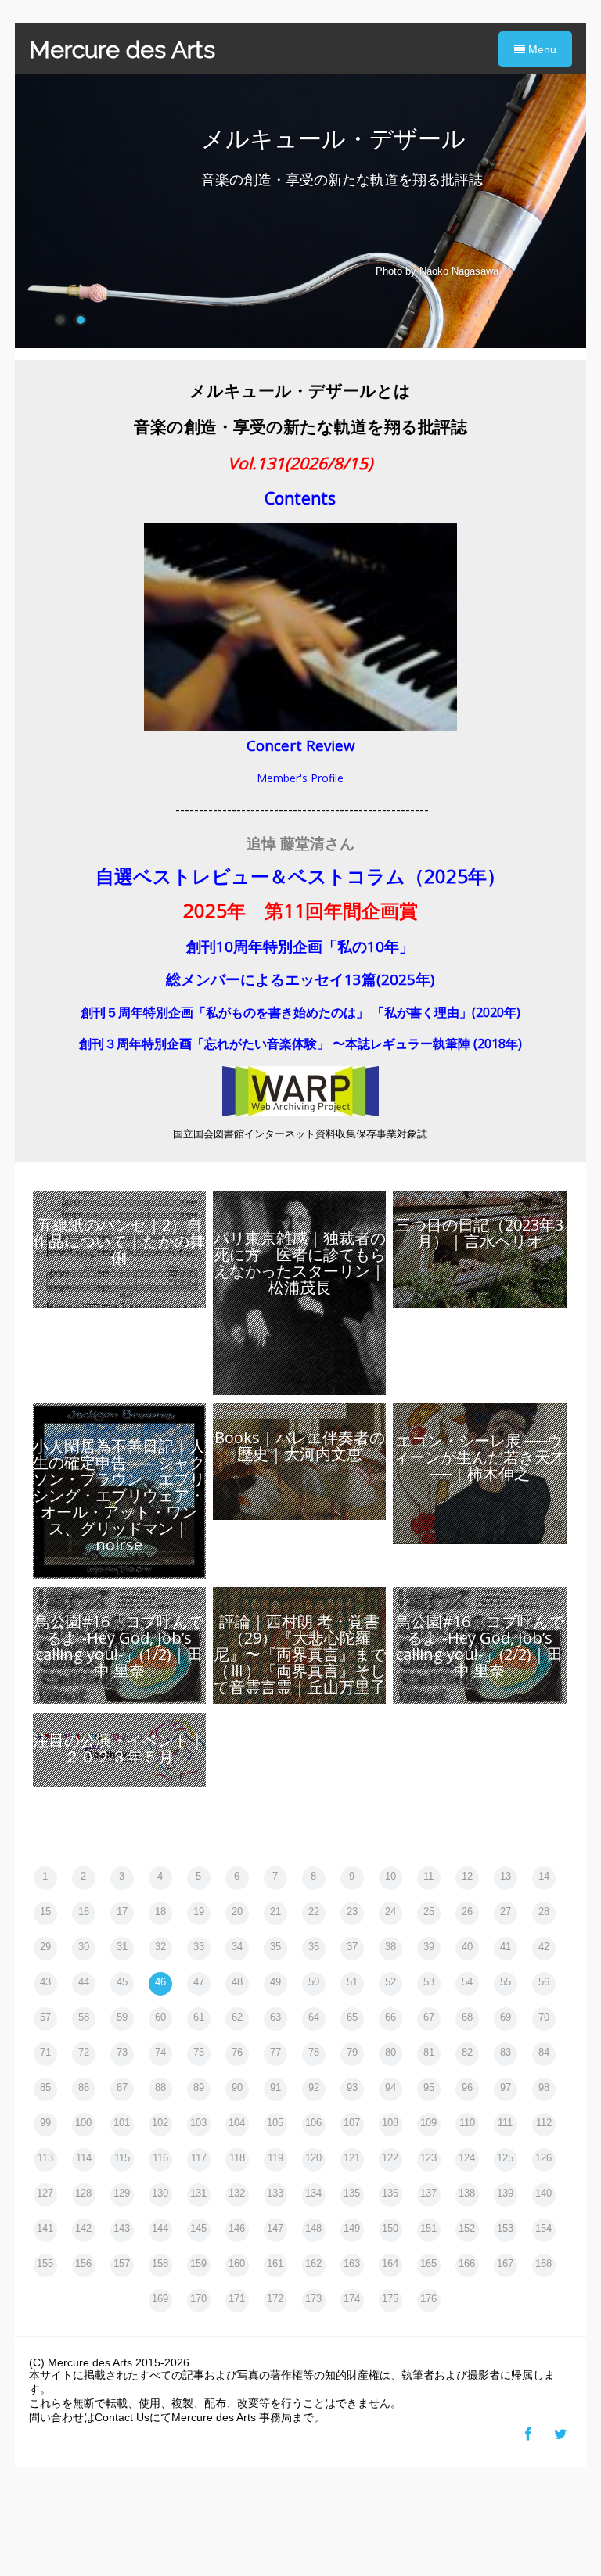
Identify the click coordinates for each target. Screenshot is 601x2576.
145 (198, 2228)
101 (122, 2123)
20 (237, 1911)
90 (237, 2087)
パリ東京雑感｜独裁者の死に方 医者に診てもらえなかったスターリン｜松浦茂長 (300, 1263)
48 (237, 1982)
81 (429, 2052)
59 (122, 2017)
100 (83, 2123)
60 (160, 2017)
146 (237, 2228)
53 (429, 1982)
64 (314, 2017)
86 (84, 2087)
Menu (541, 49)
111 (505, 2123)
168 (543, 2263)
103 (198, 2123)
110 (467, 2123)
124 (467, 2158)
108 (390, 2123)
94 (390, 2087)
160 (237, 2263)
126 (543, 2158)
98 (544, 2087)
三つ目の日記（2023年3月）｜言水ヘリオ (479, 1233)
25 (429, 1911)
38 (390, 1947)
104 (237, 2123)
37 (352, 1947)
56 (544, 1982)
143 (122, 2228)
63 (275, 2017)
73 (122, 2052)
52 (390, 1982)
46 (160, 1982)
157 (122, 2263)
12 (467, 1876)
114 (84, 2158)
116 (160, 2158)
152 (467, 2228)
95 (429, 2087)
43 (45, 1982)
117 (199, 2158)
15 (45, 1911)
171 (237, 2299)
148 (313, 2228)
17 (122, 1911)
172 (275, 2299)
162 (313, 2263)
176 (428, 2299)
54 (467, 1982)
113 (45, 2158)
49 (275, 1982)
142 (83, 2228)
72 (84, 2052)
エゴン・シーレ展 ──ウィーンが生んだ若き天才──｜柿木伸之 (480, 1457)
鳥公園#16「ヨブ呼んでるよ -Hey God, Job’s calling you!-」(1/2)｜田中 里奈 (119, 1646)
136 (390, 2193)
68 (467, 2017)
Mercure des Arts (122, 50)
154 (543, 2228)
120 (313, 2158)
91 (275, 2087)
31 (122, 1947)
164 (390, 2263)
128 (83, 2193)
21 (275, 1911)
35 (275, 1947)
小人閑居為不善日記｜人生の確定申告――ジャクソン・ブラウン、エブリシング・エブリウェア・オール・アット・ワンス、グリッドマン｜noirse (119, 1495)
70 (544, 2017)
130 (160, 2193)
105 (275, 2123)
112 (544, 2123)
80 (390, 2052)
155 (45, 2263)
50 (314, 1982)
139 (505, 2193)
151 (428, 2228)
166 (467, 2263)
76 (237, 2052)
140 (543, 2193)
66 (390, 2017)
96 (467, 2087)
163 (352, 2263)
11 (428, 1876)
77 (275, 2052)
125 (505, 2158)
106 (313, 2123)
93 (352, 2087)
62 (237, 2017)
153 (505, 2228)
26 (467, 1911)
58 (84, 2017)
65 (352, 2017)
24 (390, 1911)
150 (390, 2228)
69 (506, 2017)
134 (313, 2193)
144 (160, 2228)
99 (45, 2123)
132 (237, 2193)
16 (84, 1911)
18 (160, 1911)
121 (352, 2158)
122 (390, 2158)
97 (506, 2087)
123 (428, 2158)
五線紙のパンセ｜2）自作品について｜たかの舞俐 (119, 1241)
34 (237, 1947)
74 (160, 2052)
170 (198, 2299)
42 (544, 1947)
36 (314, 1947)
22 (314, 1911)
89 (199, 2087)
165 (428, 2263)
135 (352, 2193)
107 (352, 2123)
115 (122, 2158)
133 (275, 2193)
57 (45, 2017)
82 (467, 2052)
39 (429, 1947)
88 (160, 2087)
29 (45, 1947)
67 (429, 2017)
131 (198, 2193)
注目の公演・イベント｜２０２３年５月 (119, 1748)
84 (544, 2052)
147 (275, 2228)
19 (199, 1911)
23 (352, 1911)
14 (544, 1876)
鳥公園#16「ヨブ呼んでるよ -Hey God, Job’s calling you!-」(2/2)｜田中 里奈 (480, 1646)
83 (506, 2052)
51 (352, 1982)
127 (45, 2193)
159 (198, 2263)
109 (428, 2123)
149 (352, 2228)
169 (160, 2299)
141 (45, 2228)
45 (122, 1982)
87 (122, 2087)
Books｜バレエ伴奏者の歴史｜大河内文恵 (300, 1446)
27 (506, 1911)
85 (45, 2087)
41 (506, 1947)
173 (313, 2299)
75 (199, 2052)
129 (122, 2193)
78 (314, 2052)
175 (390, 2299)
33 (199, 1947)
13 (506, 1876)
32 (160, 1947)
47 (199, 1982)
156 (83, 2263)
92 (314, 2087)
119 (275, 2158)
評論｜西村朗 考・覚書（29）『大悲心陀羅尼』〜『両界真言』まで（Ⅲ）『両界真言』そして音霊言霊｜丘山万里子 (300, 1654)
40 (467, 1947)
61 (199, 2017)
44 (84, 1982)
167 (505, 2263)
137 (428, 2193)
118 (237, 2158)
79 (352, 2052)
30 (84, 1947)
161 (275, 2263)
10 (390, 1876)
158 (160, 2263)
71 (45, 2052)
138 (467, 2193)
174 (352, 2299)
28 (544, 1911)
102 (160, 2123)
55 (506, 1982)
